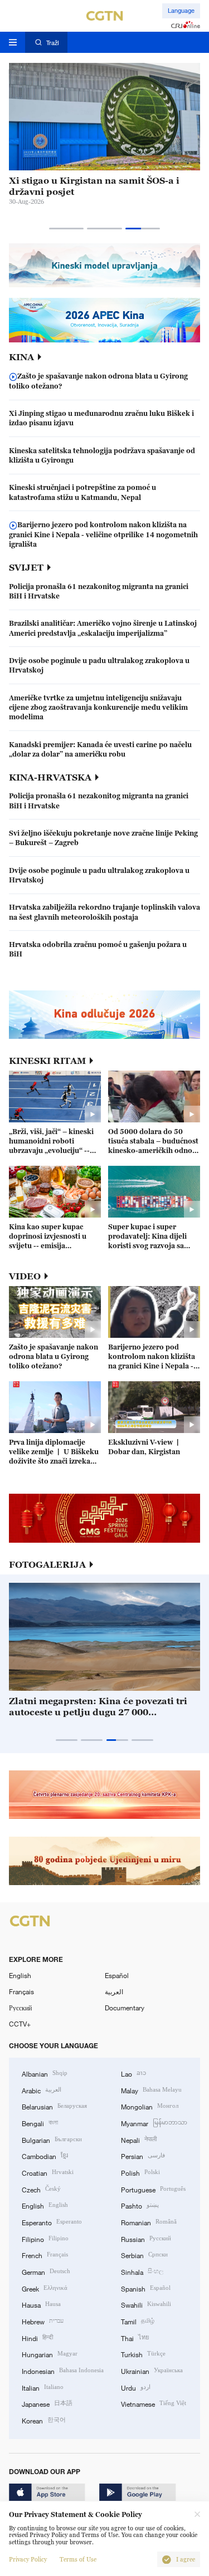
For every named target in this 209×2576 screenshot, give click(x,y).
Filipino (45, 2238)
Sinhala (142, 2271)
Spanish (146, 2288)
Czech (41, 2189)
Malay (151, 2090)
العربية (114, 1991)
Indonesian (63, 2370)
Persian (143, 2155)
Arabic (42, 2090)
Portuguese (153, 2189)
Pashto (140, 2205)
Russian (146, 2238)
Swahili (146, 2304)
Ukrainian (152, 2370)
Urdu (136, 2387)
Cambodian (45, 2155)
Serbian (144, 2254)
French (45, 2254)
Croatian (48, 2172)
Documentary (125, 2008)
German (46, 2271)
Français (21, 1991)
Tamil (138, 2321)
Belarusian (54, 2106)
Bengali (40, 2123)
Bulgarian (52, 2139)
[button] (67, 229)
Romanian (149, 2222)
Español (117, 1975)
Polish (140, 2172)
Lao (133, 2073)
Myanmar (154, 2123)
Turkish (143, 2354)
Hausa (41, 2304)
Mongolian (150, 2106)
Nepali (139, 2139)
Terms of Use (78, 2560)
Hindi (37, 2337)
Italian (43, 2387)
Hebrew (43, 2321)
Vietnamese (154, 2403)
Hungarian (50, 2354)
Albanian (45, 2073)
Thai (135, 2337)
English (20, 1975)
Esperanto (52, 2222)
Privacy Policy (28, 2560)
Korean (44, 2420)
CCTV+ (20, 2024)
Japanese (47, 2403)
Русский (20, 2008)
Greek (45, 2288)
